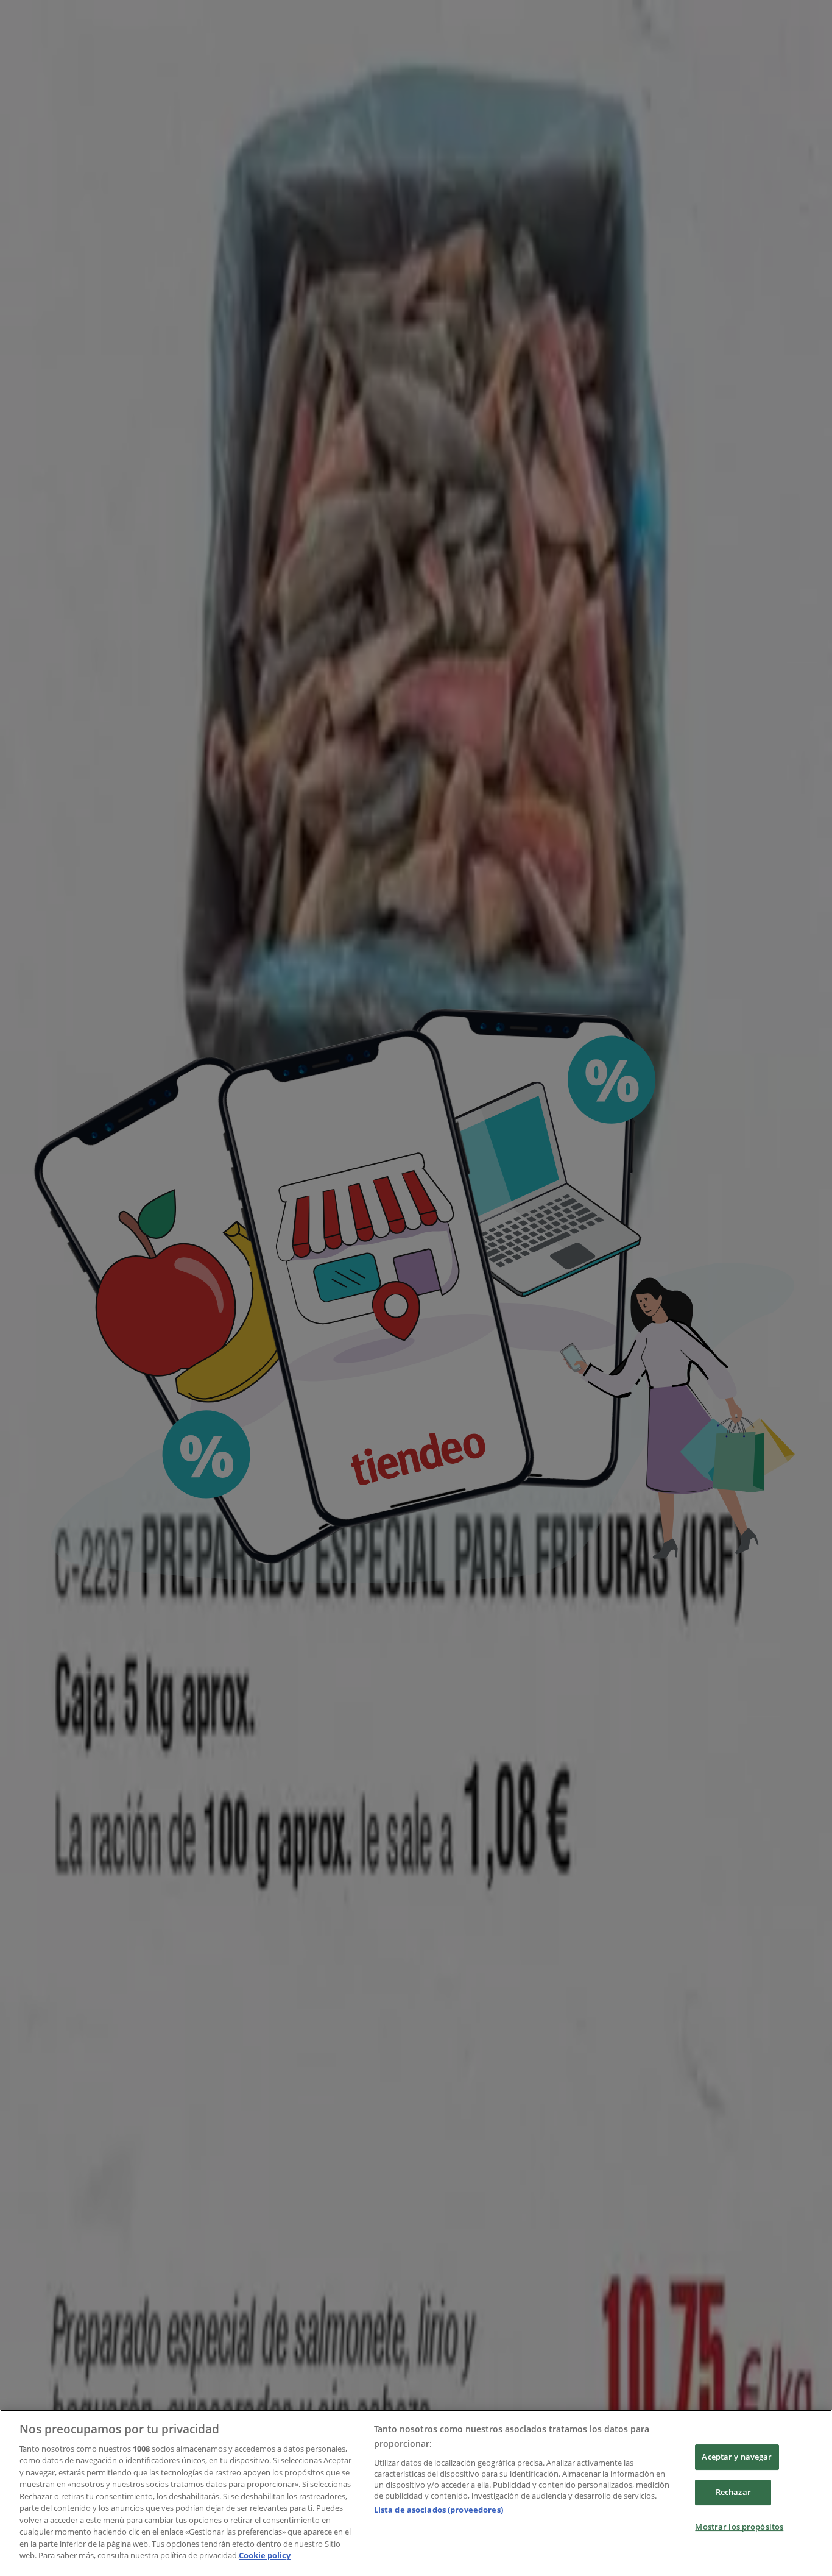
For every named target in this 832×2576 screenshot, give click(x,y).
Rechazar (733, 2492)
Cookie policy (265, 2555)
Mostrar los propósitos (739, 2527)
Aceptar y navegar (737, 2457)
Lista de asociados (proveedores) (439, 2510)
